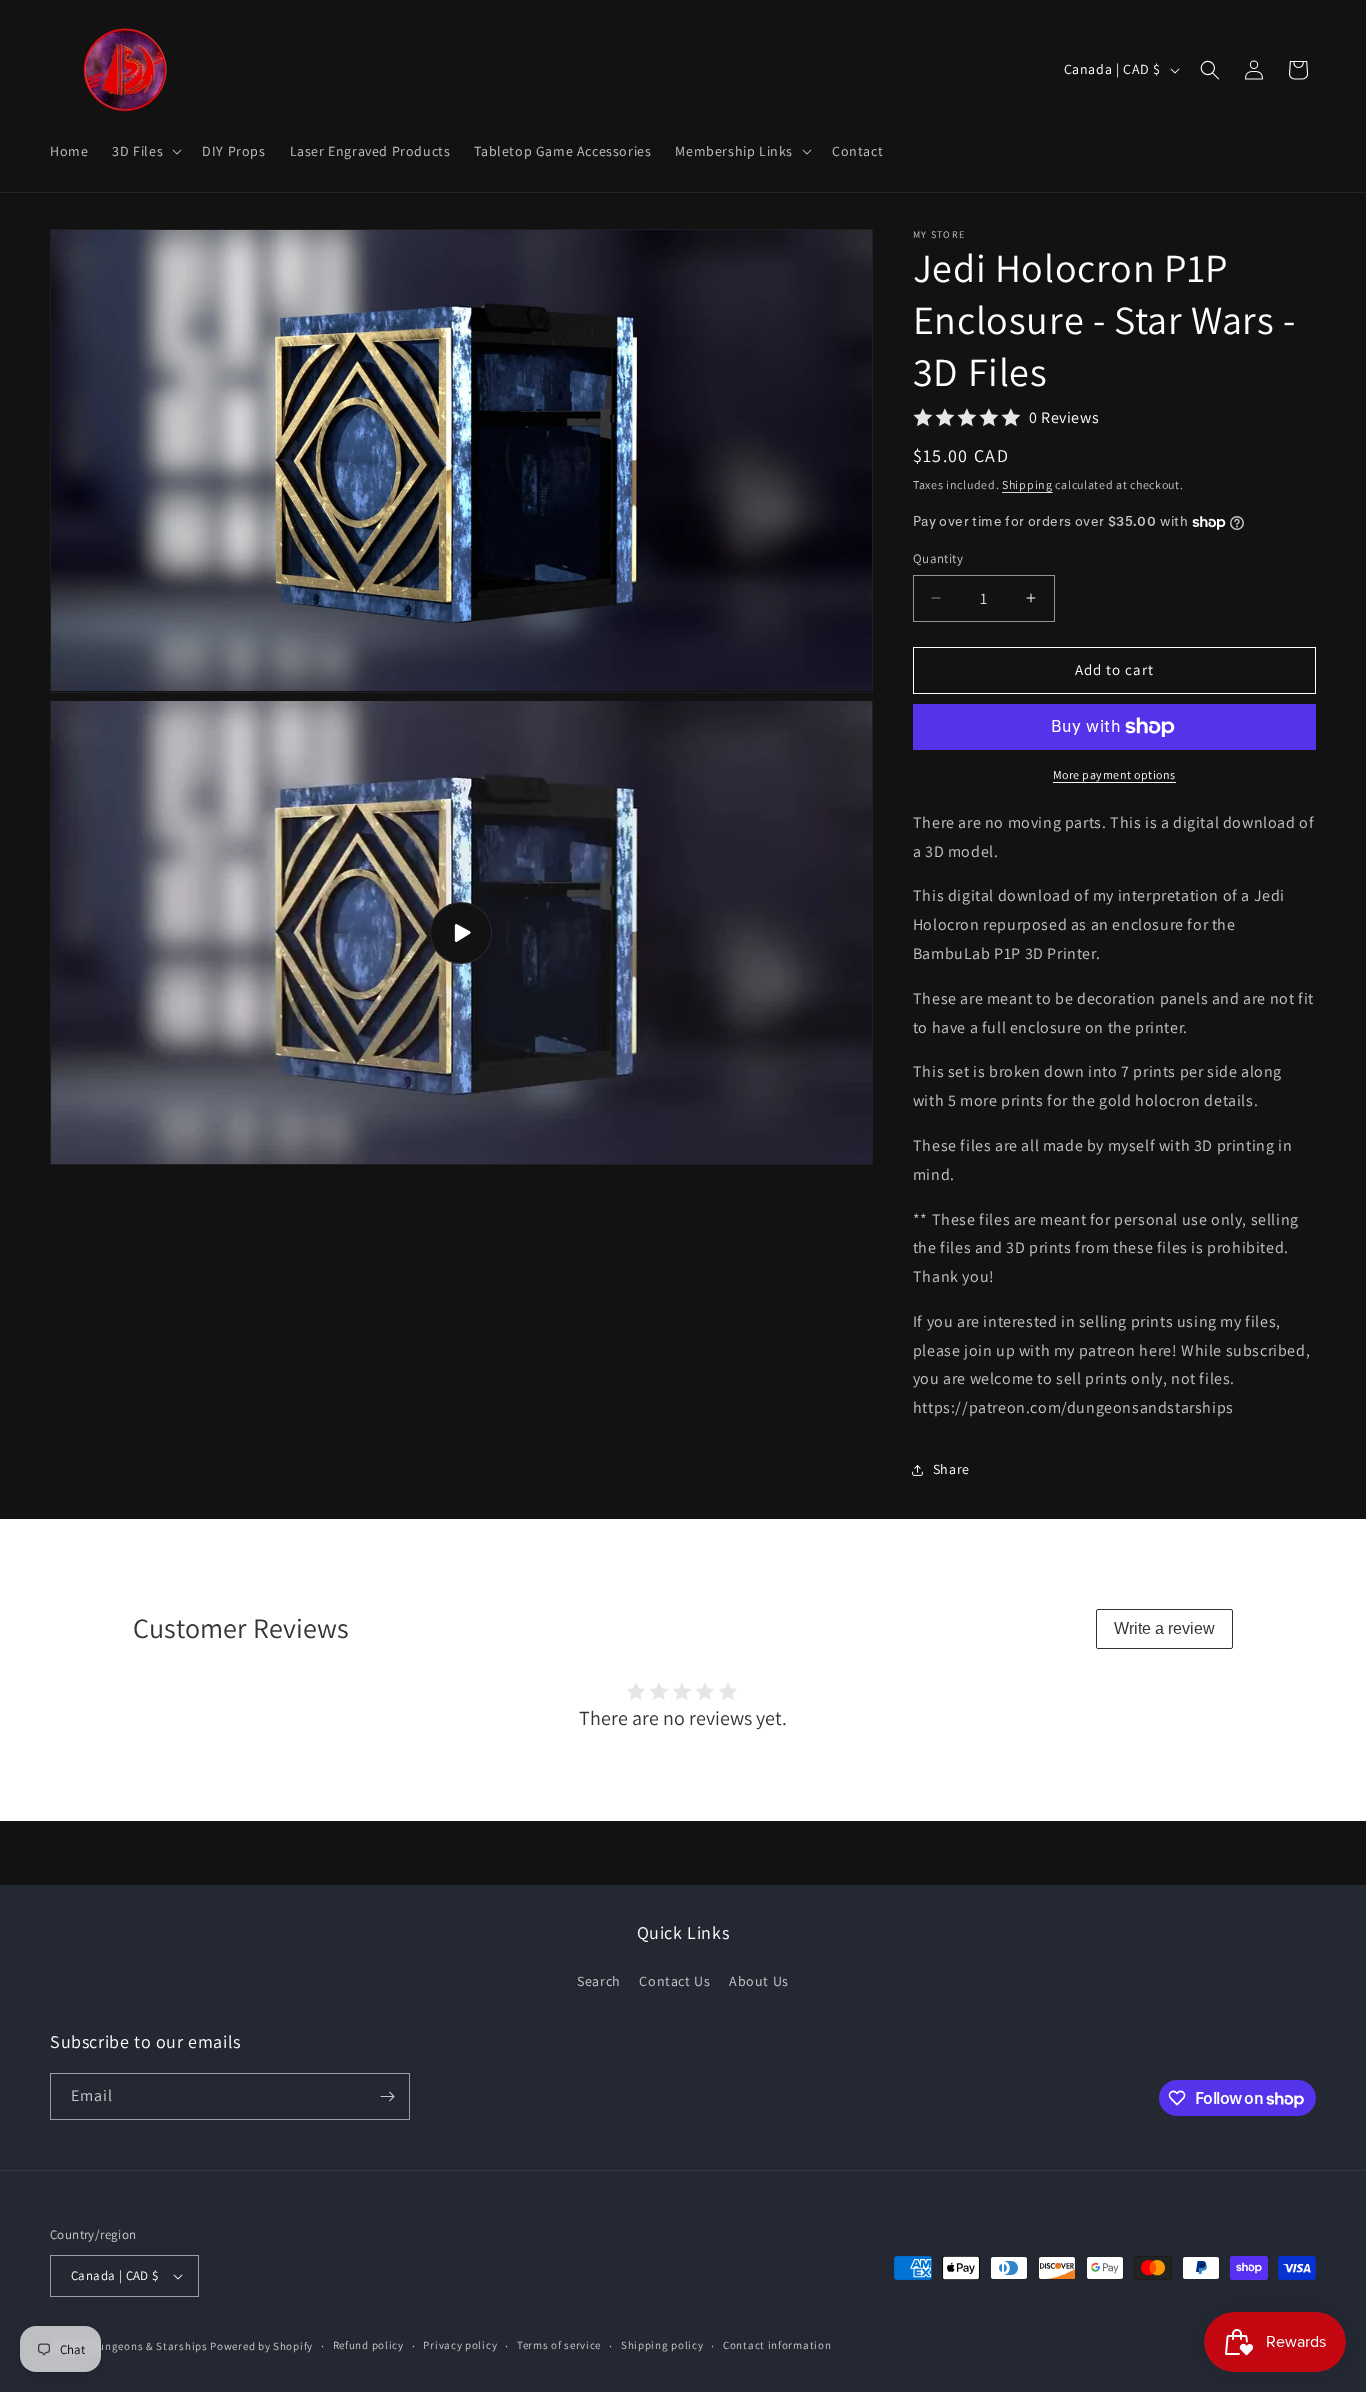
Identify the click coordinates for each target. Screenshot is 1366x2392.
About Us (759, 1981)
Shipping (1027, 484)
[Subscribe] (387, 2096)
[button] (145, 151)
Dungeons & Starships (149, 2346)
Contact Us (674, 1981)
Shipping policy (662, 2345)
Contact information (777, 2345)
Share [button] (951, 1469)
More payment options (1114, 774)
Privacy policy (460, 2345)
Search (599, 1981)
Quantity (938, 558)
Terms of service (559, 2345)
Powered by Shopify (261, 2346)
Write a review (1164, 1628)
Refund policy (368, 2345)
